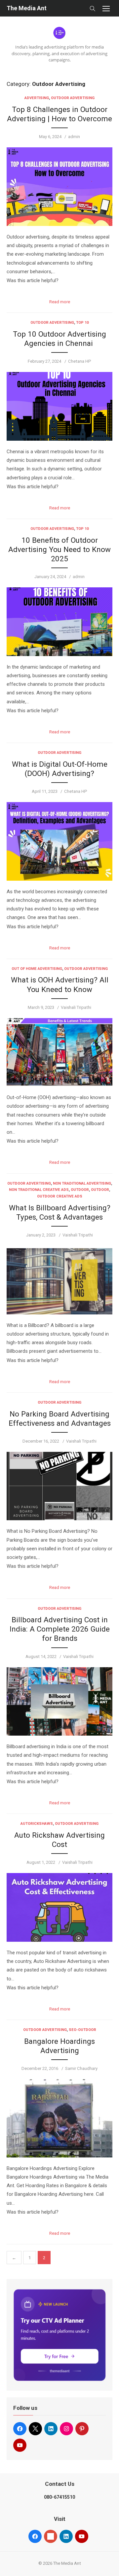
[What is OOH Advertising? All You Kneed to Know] (59, 1052)
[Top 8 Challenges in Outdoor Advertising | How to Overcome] (59, 187)
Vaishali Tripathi (76, 1007)
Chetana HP (80, 361)
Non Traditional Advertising (82, 1183)
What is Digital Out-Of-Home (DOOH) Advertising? (60, 769)
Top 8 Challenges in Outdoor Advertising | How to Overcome (59, 114)
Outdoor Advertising (73, 98)
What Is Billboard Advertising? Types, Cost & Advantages (60, 1212)
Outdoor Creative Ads (60, 1196)
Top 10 (82, 323)
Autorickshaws (37, 1824)
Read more (60, 302)
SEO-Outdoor (82, 2030)
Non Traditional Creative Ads (39, 1190)
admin (74, 137)
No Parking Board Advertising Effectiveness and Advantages (60, 1418)
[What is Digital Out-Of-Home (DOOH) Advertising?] (59, 841)
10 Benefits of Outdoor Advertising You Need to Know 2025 (59, 549)
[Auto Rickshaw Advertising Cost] (59, 1907)
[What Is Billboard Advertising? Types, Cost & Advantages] (59, 1280)
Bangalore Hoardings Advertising (59, 2046)
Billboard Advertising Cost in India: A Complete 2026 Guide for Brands (60, 1629)
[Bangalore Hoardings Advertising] (59, 2118)
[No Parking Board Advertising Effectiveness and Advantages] (59, 1486)
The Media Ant (27, 8)
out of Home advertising (37, 969)
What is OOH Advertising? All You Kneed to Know (60, 984)
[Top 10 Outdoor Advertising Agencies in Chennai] (59, 406)
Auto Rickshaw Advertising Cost (59, 1840)
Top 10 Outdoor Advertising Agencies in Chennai (59, 339)
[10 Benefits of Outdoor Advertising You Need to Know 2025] (59, 622)
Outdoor (80, 1190)
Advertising (37, 98)
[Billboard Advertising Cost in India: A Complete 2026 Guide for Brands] (59, 1702)
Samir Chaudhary (81, 2068)
